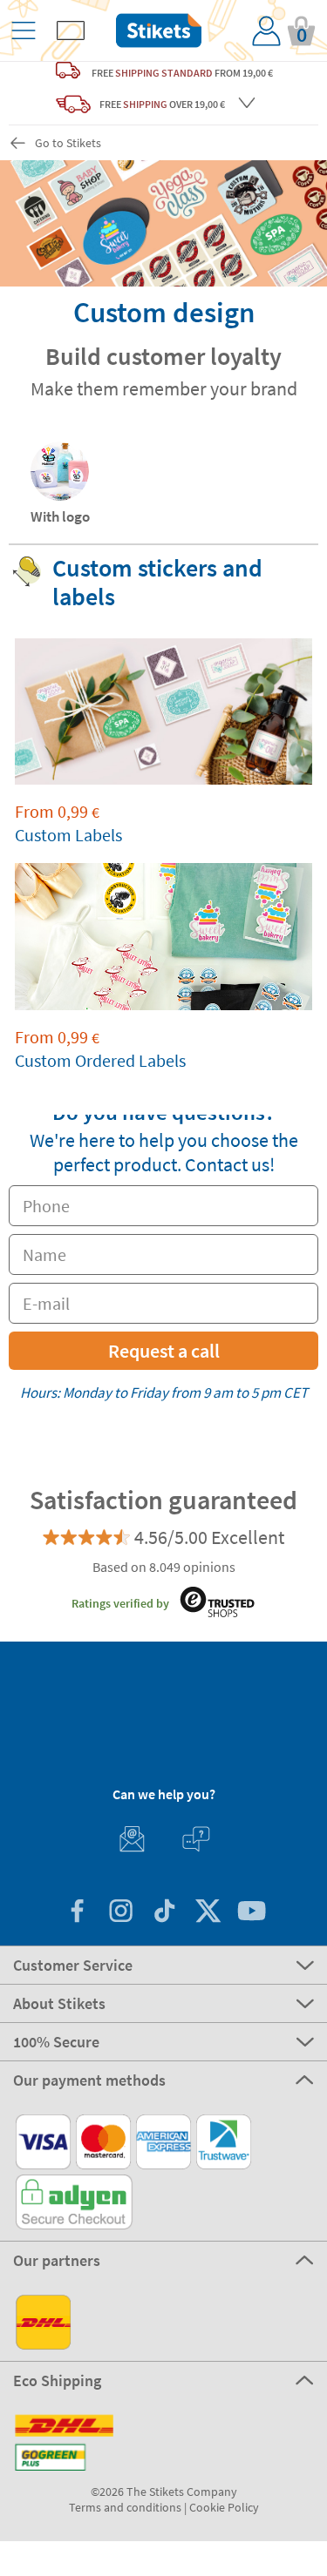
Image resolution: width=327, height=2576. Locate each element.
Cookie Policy (224, 2507)
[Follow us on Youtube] (251, 1913)
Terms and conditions (125, 2507)
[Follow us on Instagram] (120, 1913)
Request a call (164, 1351)
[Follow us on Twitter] (208, 1913)
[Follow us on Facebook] (77, 1913)
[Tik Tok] (164, 1913)
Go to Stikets (68, 143)
